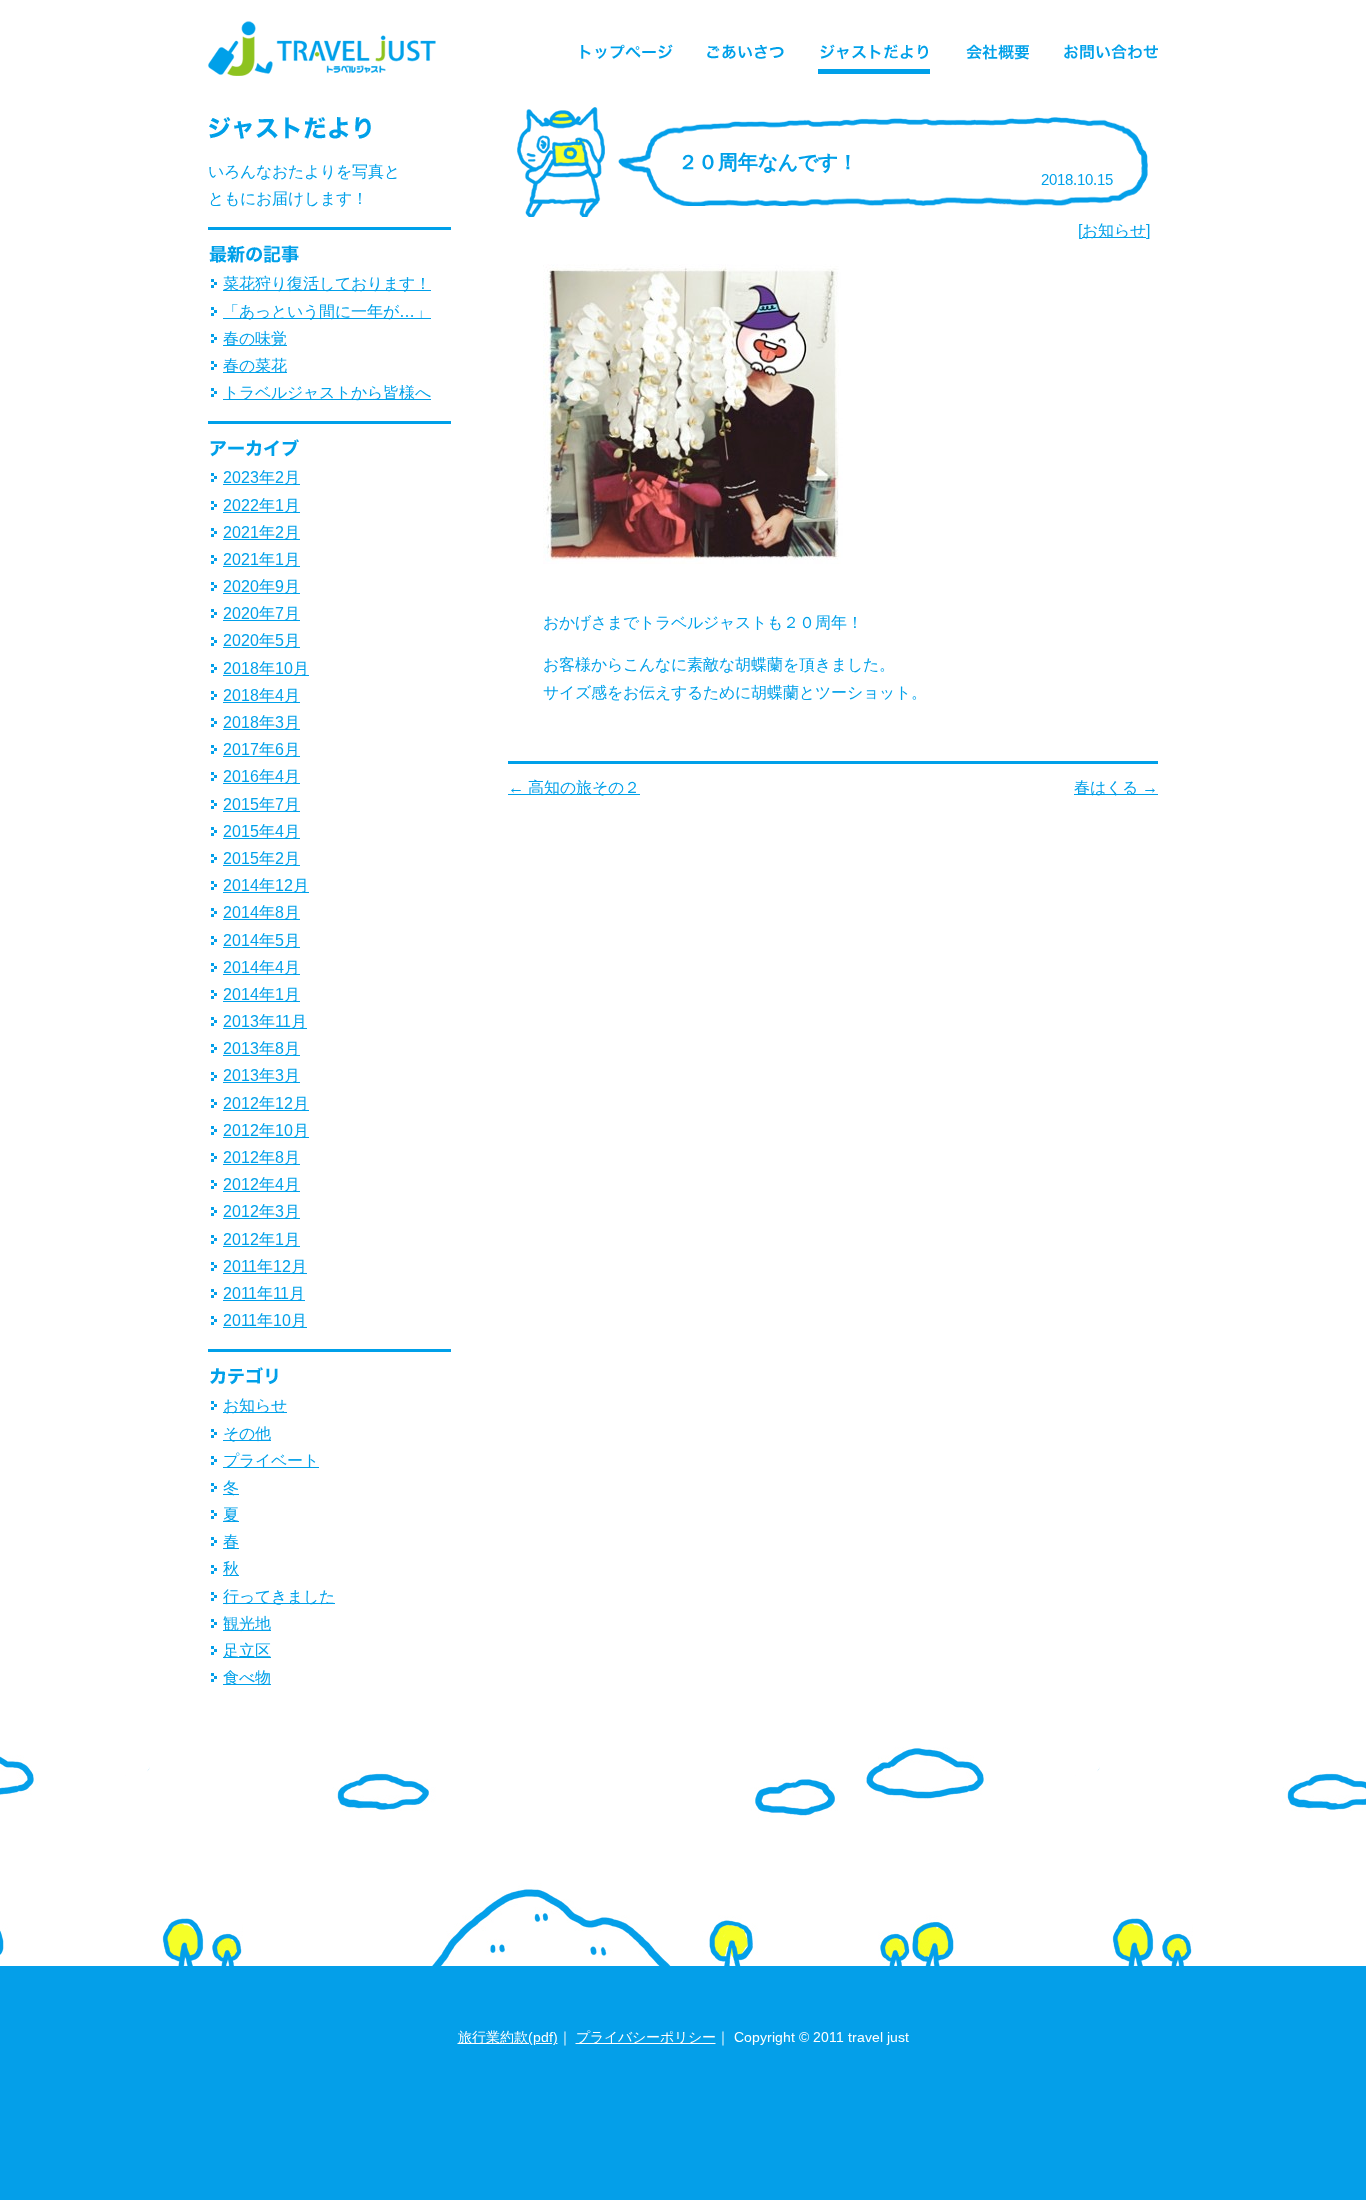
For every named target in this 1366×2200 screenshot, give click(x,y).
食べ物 (247, 1677)
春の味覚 (255, 338)
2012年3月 (261, 1211)
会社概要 (998, 49)
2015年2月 (261, 858)
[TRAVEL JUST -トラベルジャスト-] (323, 76)
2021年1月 (261, 559)
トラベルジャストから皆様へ (327, 392)
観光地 (247, 1623)
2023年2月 (261, 477)
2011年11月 (264, 1293)
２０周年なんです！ (768, 162)
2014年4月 (261, 967)
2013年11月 (265, 1021)
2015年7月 (261, 804)
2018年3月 (261, 722)
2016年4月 (261, 776)
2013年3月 (261, 1075)
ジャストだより (876, 49)
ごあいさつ (747, 49)
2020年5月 (261, 640)
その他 (247, 1433)
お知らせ (1114, 230)
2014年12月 (266, 885)
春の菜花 (255, 365)
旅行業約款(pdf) (508, 2037)
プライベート (271, 1460)
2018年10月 (266, 668)
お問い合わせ (1103, 49)
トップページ (634, 49)
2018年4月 (261, 695)
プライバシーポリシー (646, 2037)
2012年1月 (261, 1239)
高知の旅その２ (574, 787)
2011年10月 (265, 1320)
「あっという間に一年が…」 (327, 311)
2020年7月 (261, 613)
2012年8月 (261, 1157)
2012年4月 (261, 1184)
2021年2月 (261, 532)
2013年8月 (261, 1048)
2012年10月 (266, 1130)
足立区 (247, 1650)
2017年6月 (261, 749)
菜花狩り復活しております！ (327, 283)
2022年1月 (261, 505)
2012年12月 (266, 1103)
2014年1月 (261, 994)
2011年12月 (265, 1266)
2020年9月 (261, 586)
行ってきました (279, 1596)
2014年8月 (261, 912)
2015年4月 (261, 831)
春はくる (1116, 787)
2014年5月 (261, 940)
